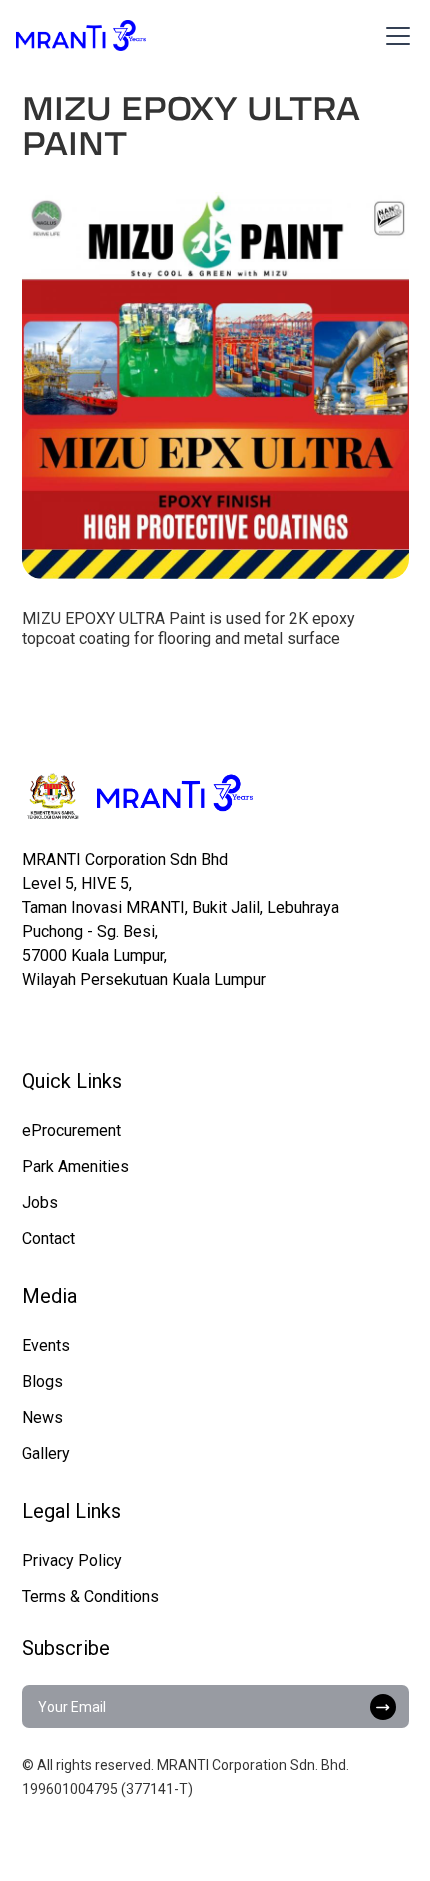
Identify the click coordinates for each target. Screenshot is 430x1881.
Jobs (40, 1202)
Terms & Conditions (90, 1596)
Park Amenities (75, 1166)
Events (46, 1345)
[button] (394, 36)
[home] (81, 35)
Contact (48, 1238)
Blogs (42, 1381)
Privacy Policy (72, 1560)
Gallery (46, 1453)
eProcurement (71, 1130)
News (42, 1417)
